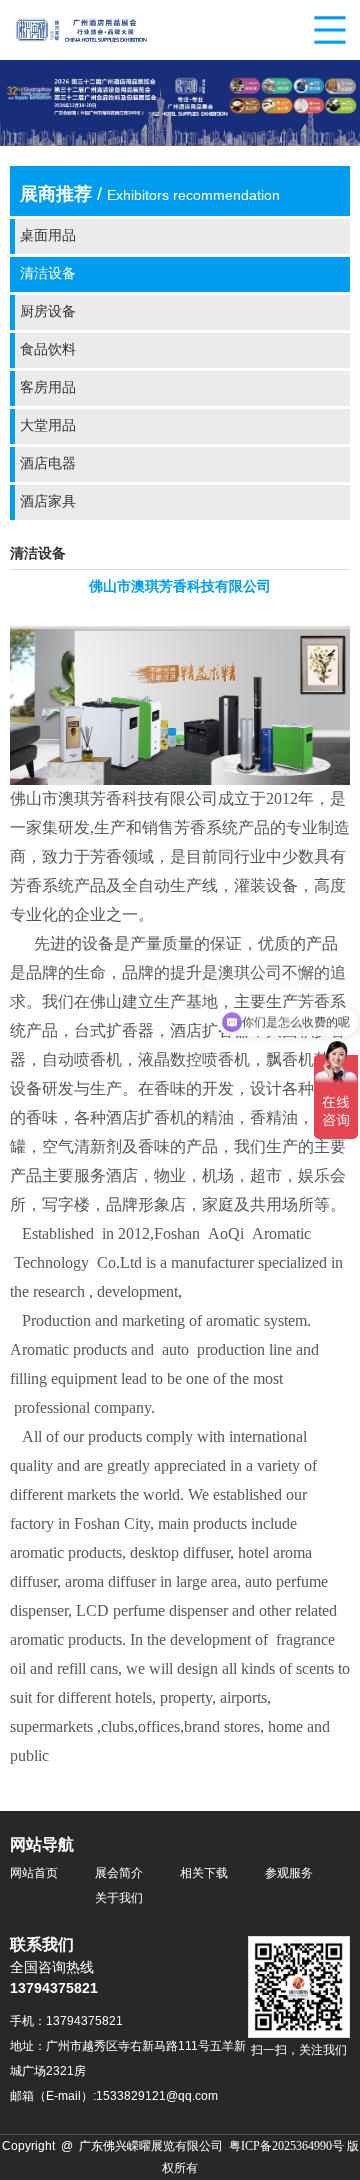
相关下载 (204, 1873)
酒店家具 (48, 502)
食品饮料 (48, 350)
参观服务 (289, 1873)
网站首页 (34, 1873)
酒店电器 (48, 464)
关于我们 (119, 1898)
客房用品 (48, 388)
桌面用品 (48, 236)
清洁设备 (48, 274)
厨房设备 (48, 312)
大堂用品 (48, 426)
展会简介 (119, 1873)
